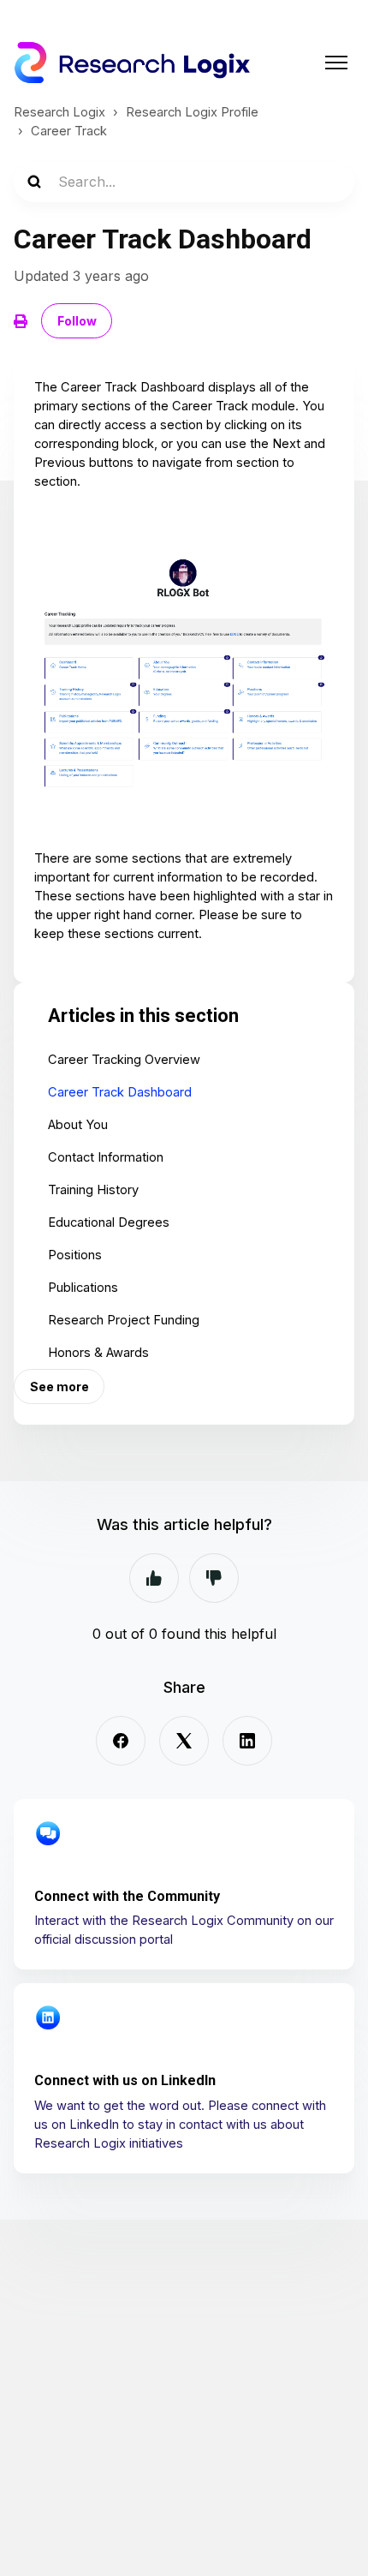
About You (78, 1125)
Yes (154, 1578)
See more (59, 1387)
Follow (77, 321)
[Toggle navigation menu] (336, 63)
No (214, 1578)
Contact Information (106, 1157)
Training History (93, 1190)
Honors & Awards (98, 1353)
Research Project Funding (124, 1320)
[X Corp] (184, 1741)
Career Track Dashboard (120, 1092)
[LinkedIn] (247, 1741)
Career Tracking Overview (124, 1060)
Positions (75, 1255)
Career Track (69, 131)
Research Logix (59, 112)
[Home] (132, 63)
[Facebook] (121, 1741)
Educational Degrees (109, 1222)
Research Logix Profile (192, 112)
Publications (83, 1288)
